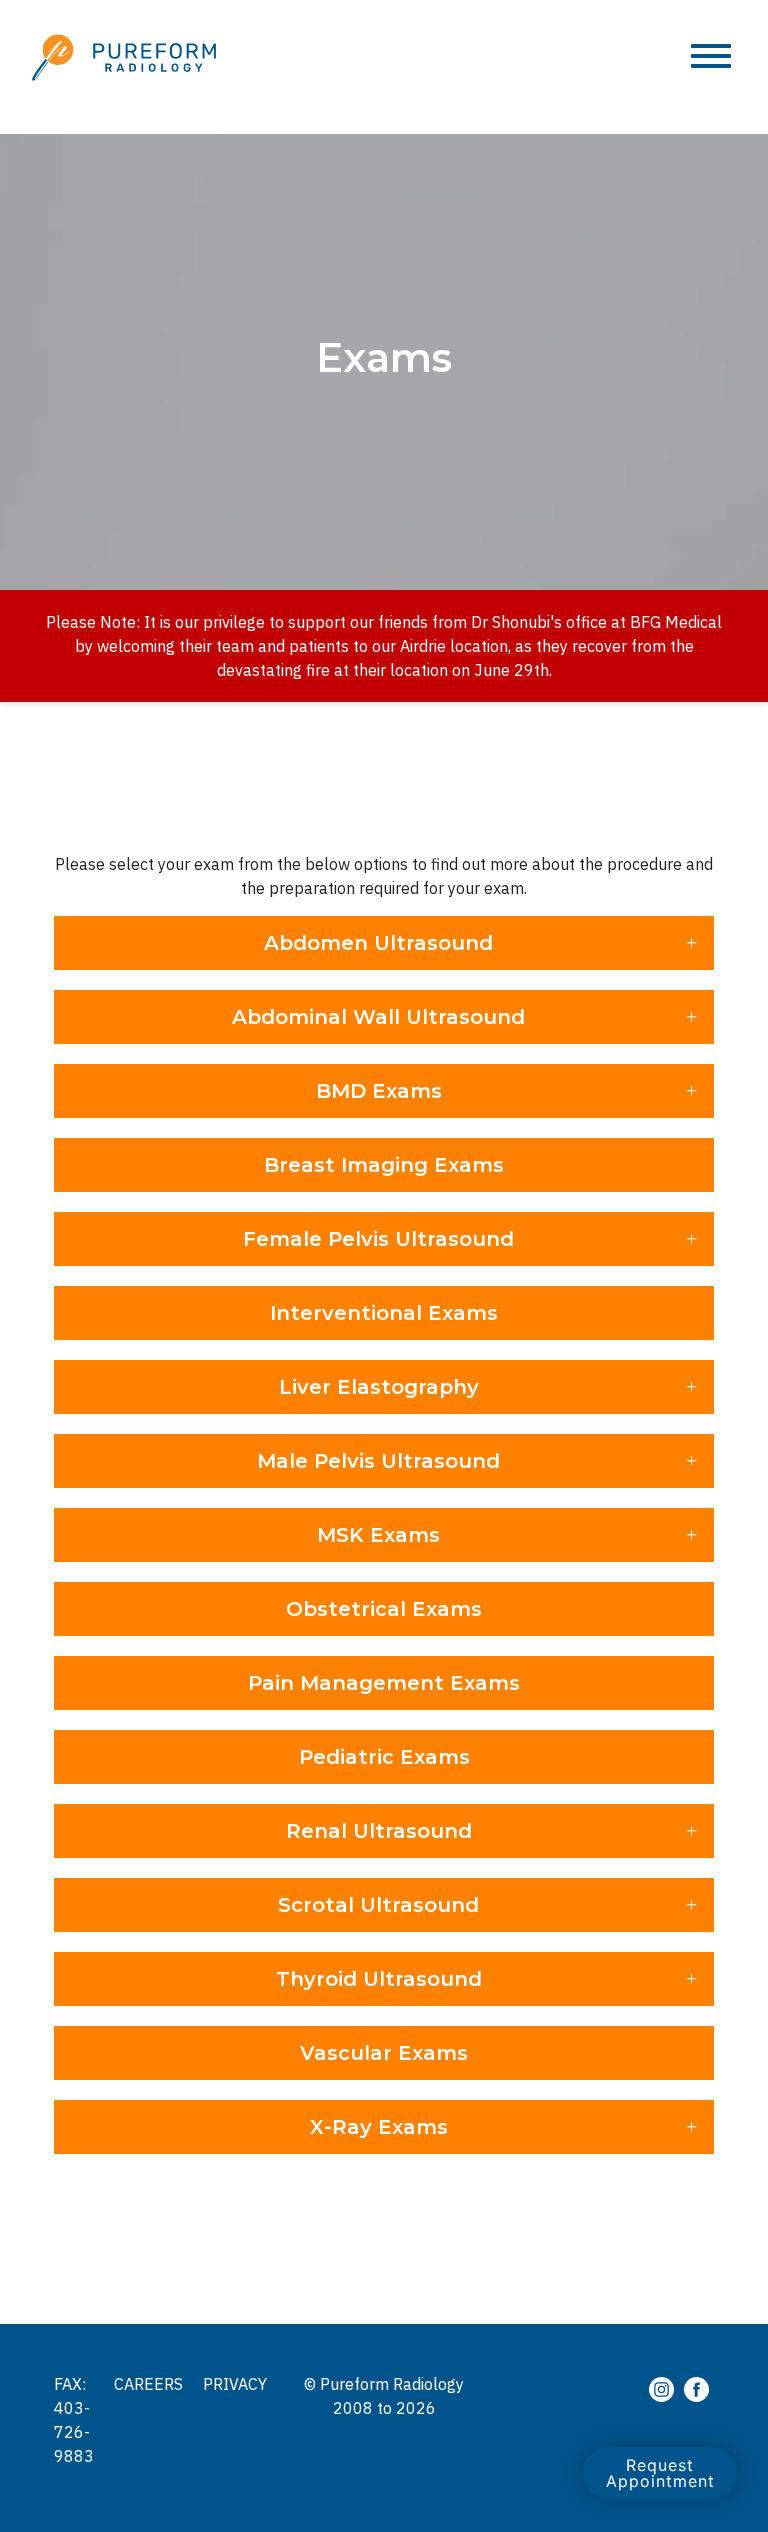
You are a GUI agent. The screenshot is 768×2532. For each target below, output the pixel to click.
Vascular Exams (384, 2053)
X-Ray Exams (379, 2127)
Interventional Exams (384, 1313)
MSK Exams (378, 1535)
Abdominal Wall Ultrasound (378, 1017)
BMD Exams (379, 1091)
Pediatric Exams (384, 1757)
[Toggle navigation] (711, 57)
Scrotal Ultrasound (378, 1905)
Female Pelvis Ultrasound (378, 1239)
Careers (148, 2384)
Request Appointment (660, 2473)
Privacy (235, 2384)
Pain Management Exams (384, 1683)
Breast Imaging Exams (384, 1165)
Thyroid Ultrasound (379, 1979)
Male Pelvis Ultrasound (378, 1461)
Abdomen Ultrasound (378, 943)
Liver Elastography (379, 1387)
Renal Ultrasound (379, 1831)
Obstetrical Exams (384, 1609)
